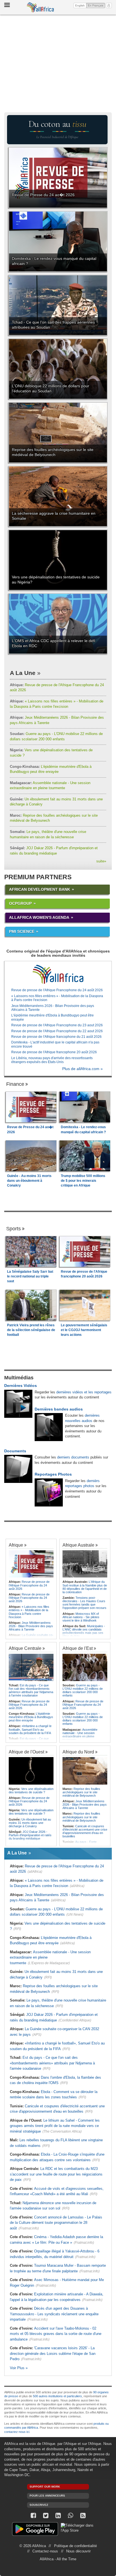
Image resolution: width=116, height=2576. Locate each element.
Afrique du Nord (78, 1752)
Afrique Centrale (25, 1648)
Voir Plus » (19, 2368)
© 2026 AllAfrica (33, 2546)
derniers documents (73, 1457)
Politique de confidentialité (75, 2546)
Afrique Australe (78, 1545)
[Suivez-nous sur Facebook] (33, 2516)
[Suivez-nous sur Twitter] (46, 2516)
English (80, 5)
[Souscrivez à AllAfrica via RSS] (83, 2516)
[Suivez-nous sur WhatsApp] (70, 2516)
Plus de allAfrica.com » (82, 1069)
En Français (96, 5)
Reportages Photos (53, 1474)
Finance (15, 1084)
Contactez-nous (45, 2551)
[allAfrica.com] (58, 974)
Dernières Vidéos (21, 1386)
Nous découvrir (78, 2551)
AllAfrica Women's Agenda (39, 917)
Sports (14, 1229)
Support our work (45, 2487)
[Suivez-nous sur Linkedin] (58, 2516)
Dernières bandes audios (59, 1409)
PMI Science (22, 931)
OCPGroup (20, 903)
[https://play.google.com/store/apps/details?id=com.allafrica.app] (35, 2530)
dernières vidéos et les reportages (84, 1392)
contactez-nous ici (17, 2432)
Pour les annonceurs (47, 2496)
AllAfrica (40, 7)
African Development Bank (40, 889)
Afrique (16, 1545)
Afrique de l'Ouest (26, 1752)
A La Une (23, 673)
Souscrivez (39, 2505)
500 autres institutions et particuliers (57, 2396)
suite (101, 861)
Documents (15, 1451)
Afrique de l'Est (78, 1648)
